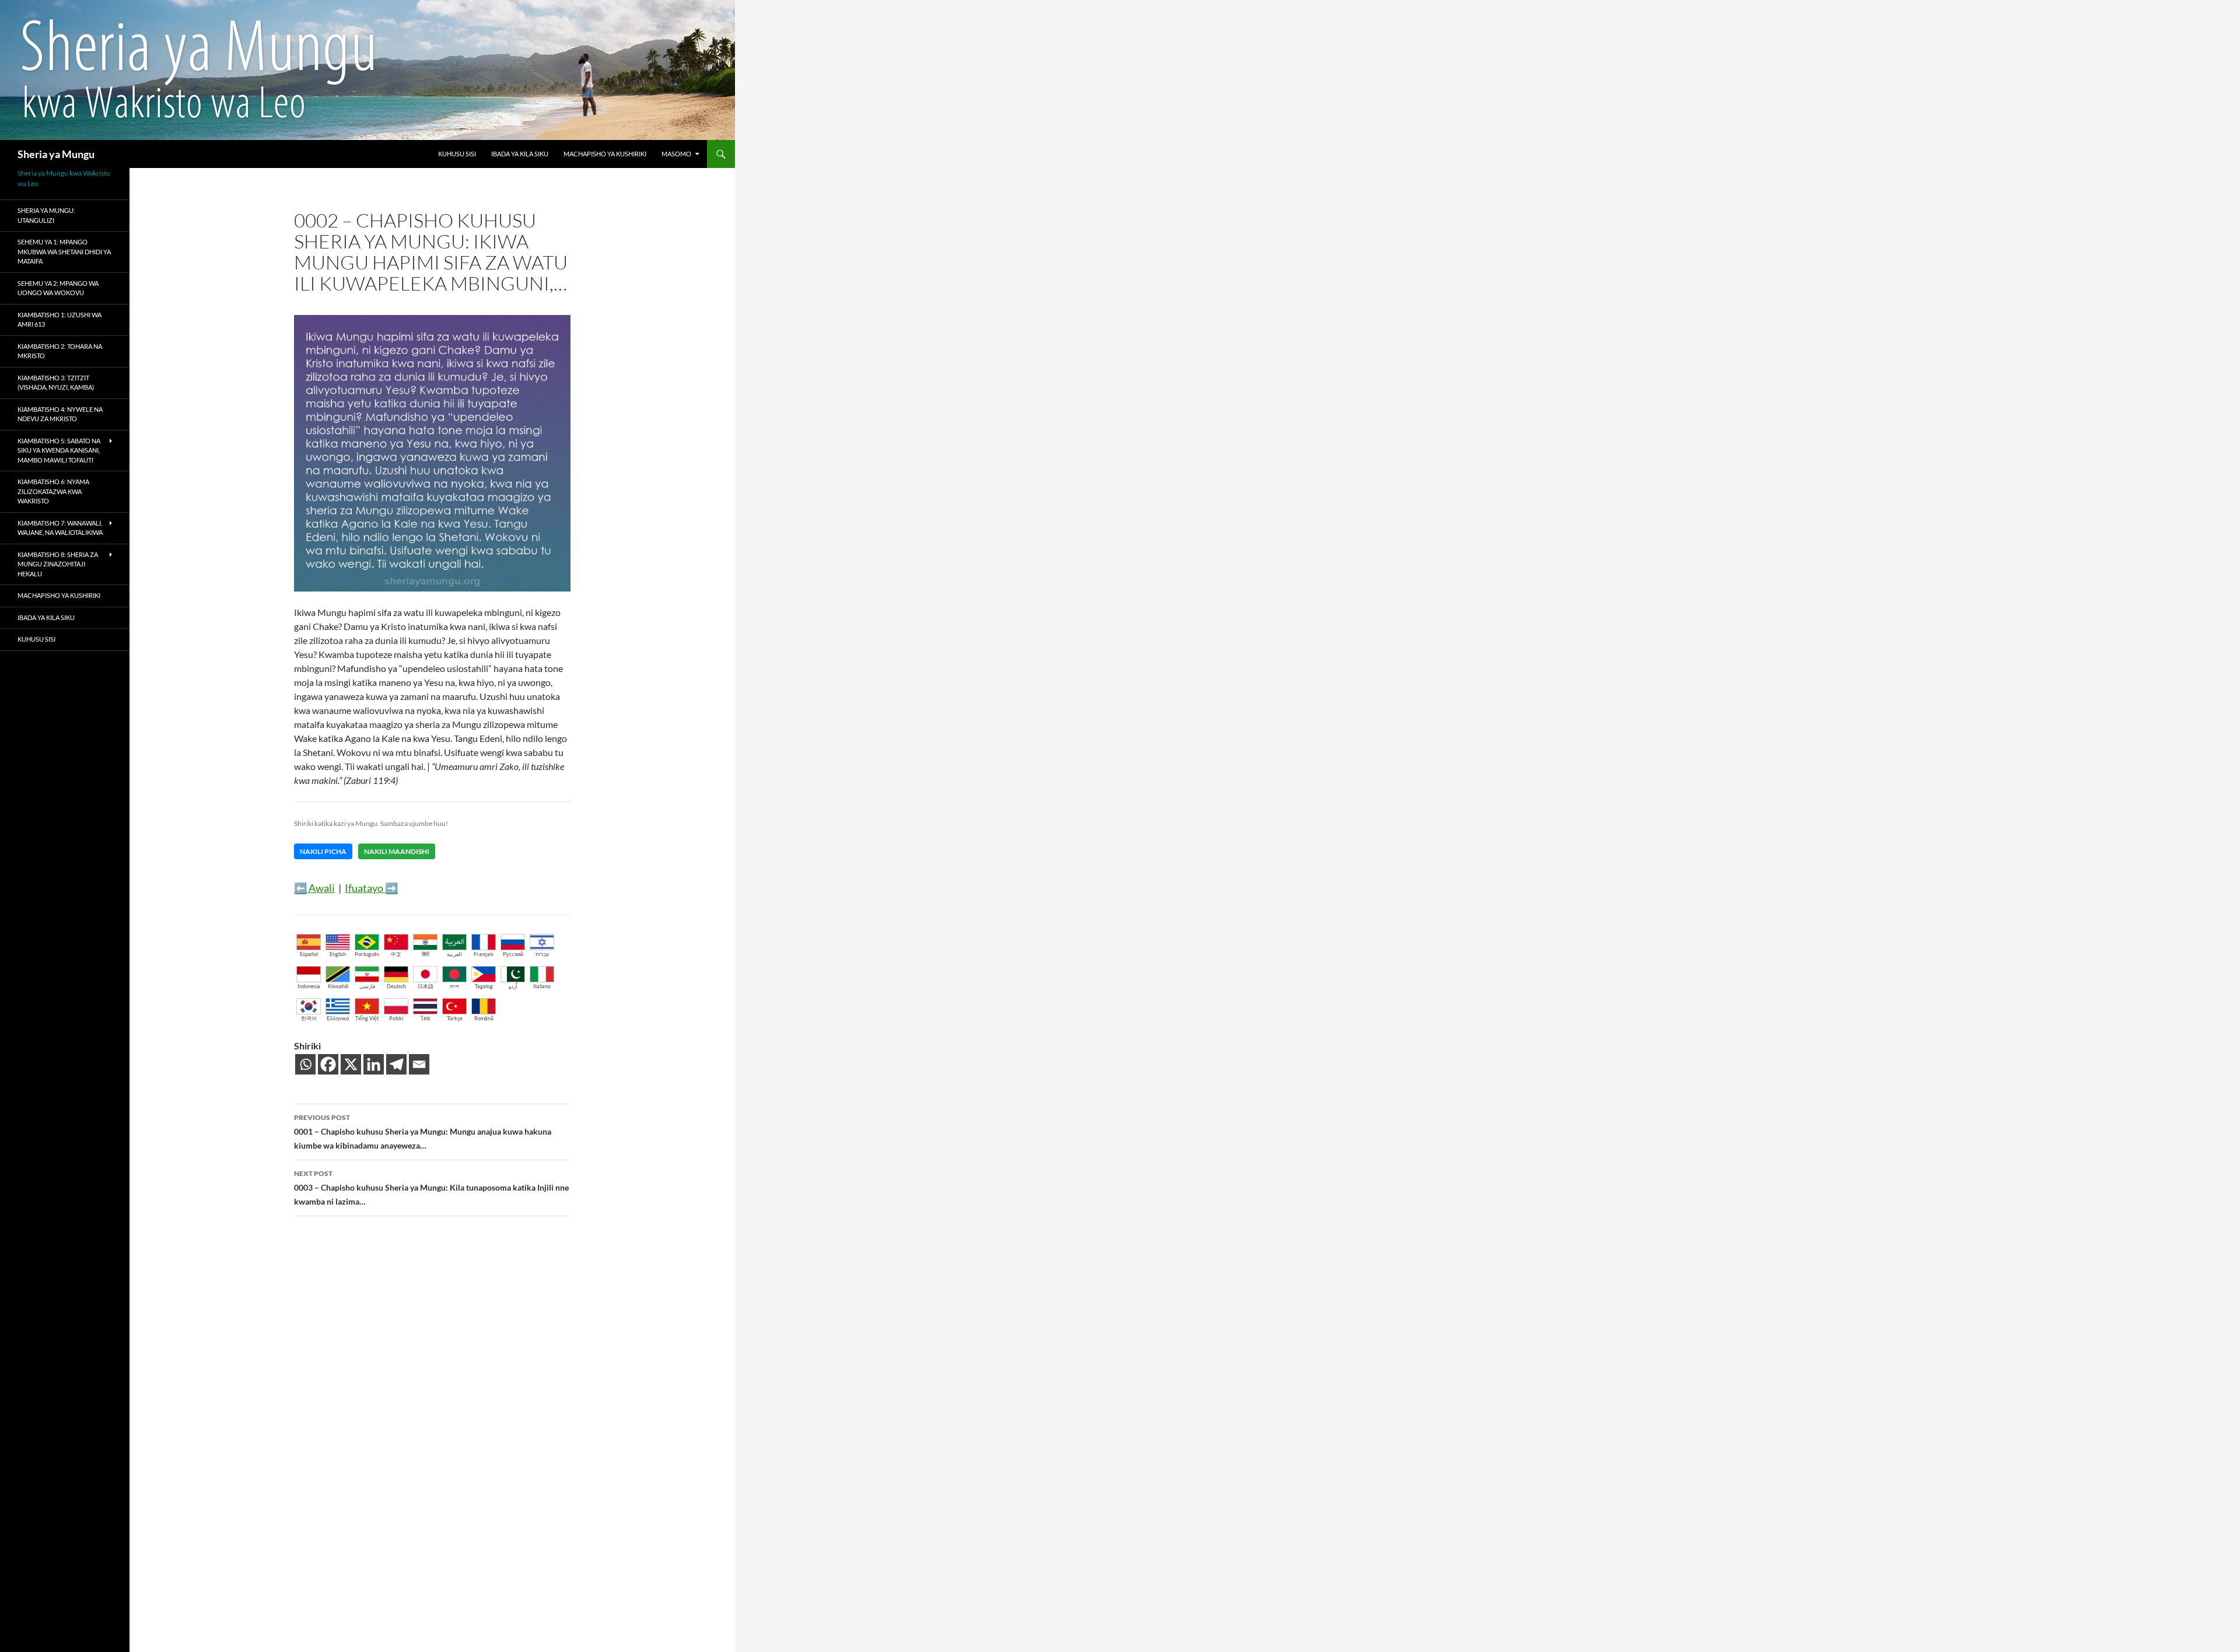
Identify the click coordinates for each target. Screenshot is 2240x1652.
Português (367, 954)
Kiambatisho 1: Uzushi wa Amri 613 (60, 320)
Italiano (542, 986)
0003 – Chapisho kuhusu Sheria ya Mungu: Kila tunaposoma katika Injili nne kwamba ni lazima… (431, 1188)
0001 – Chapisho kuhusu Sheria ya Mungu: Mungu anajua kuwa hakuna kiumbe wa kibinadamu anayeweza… (423, 1132)
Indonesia (309, 986)
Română (484, 1018)
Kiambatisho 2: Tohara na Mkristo (60, 351)
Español (309, 954)
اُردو (513, 986)
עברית (542, 954)
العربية (454, 954)
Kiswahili (338, 986)
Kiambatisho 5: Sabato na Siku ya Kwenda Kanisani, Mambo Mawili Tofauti (59, 450)
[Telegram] (396, 1064)
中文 (396, 954)
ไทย (425, 1018)
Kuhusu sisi (457, 154)
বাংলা (454, 986)
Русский (513, 954)
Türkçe (455, 1018)
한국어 (309, 1018)
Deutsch (396, 986)
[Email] (419, 1064)
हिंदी (426, 954)
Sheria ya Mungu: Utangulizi (46, 215)
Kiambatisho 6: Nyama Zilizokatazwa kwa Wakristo (53, 491)
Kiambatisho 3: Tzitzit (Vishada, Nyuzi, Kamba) (56, 383)
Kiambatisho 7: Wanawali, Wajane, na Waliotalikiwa (60, 528)
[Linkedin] (374, 1064)
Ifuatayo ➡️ (371, 888)
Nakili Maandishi (397, 851)
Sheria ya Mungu (56, 154)
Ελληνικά (338, 1018)
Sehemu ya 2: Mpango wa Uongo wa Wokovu (58, 288)
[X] (351, 1064)
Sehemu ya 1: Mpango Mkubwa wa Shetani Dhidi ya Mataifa (64, 251)
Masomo (676, 154)
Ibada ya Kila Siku (520, 154)
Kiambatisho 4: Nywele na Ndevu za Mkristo (60, 414)
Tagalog (484, 986)
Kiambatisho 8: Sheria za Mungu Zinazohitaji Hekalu (58, 564)
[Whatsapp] (305, 1064)
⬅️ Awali (314, 888)
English (338, 954)
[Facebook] (328, 1064)
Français (484, 954)
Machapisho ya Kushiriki (605, 154)
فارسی (367, 986)
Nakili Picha (323, 851)
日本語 (426, 986)
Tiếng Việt (367, 1018)
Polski (396, 1018)
